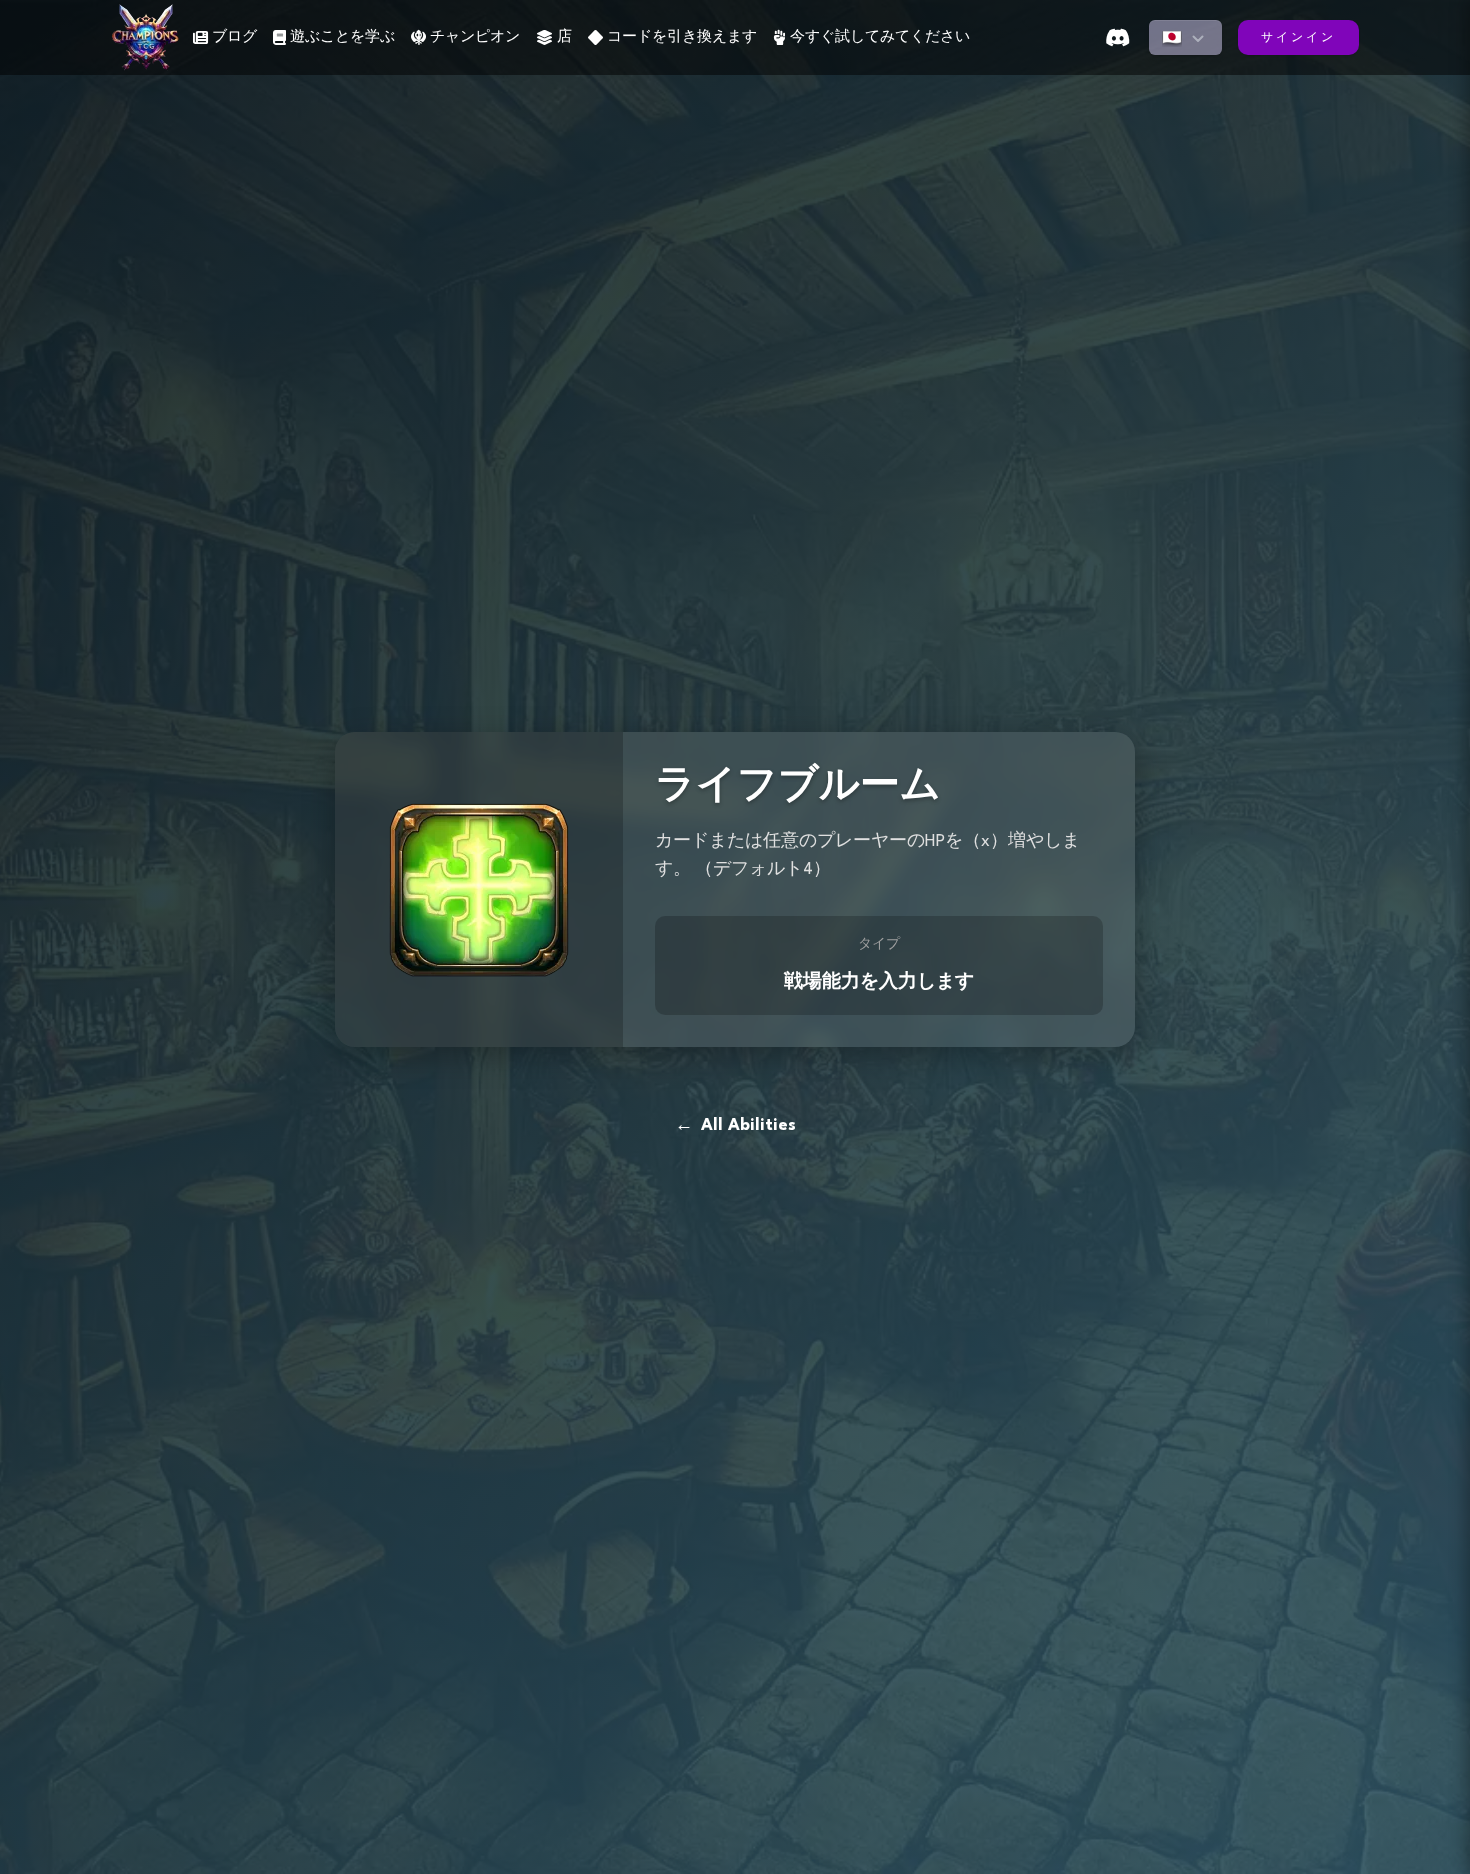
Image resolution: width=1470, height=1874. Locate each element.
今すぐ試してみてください (880, 37)
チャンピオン (475, 37)
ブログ (234, 37)
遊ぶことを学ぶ (342, 37)
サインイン (1298, 38)
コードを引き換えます (682, 37)
